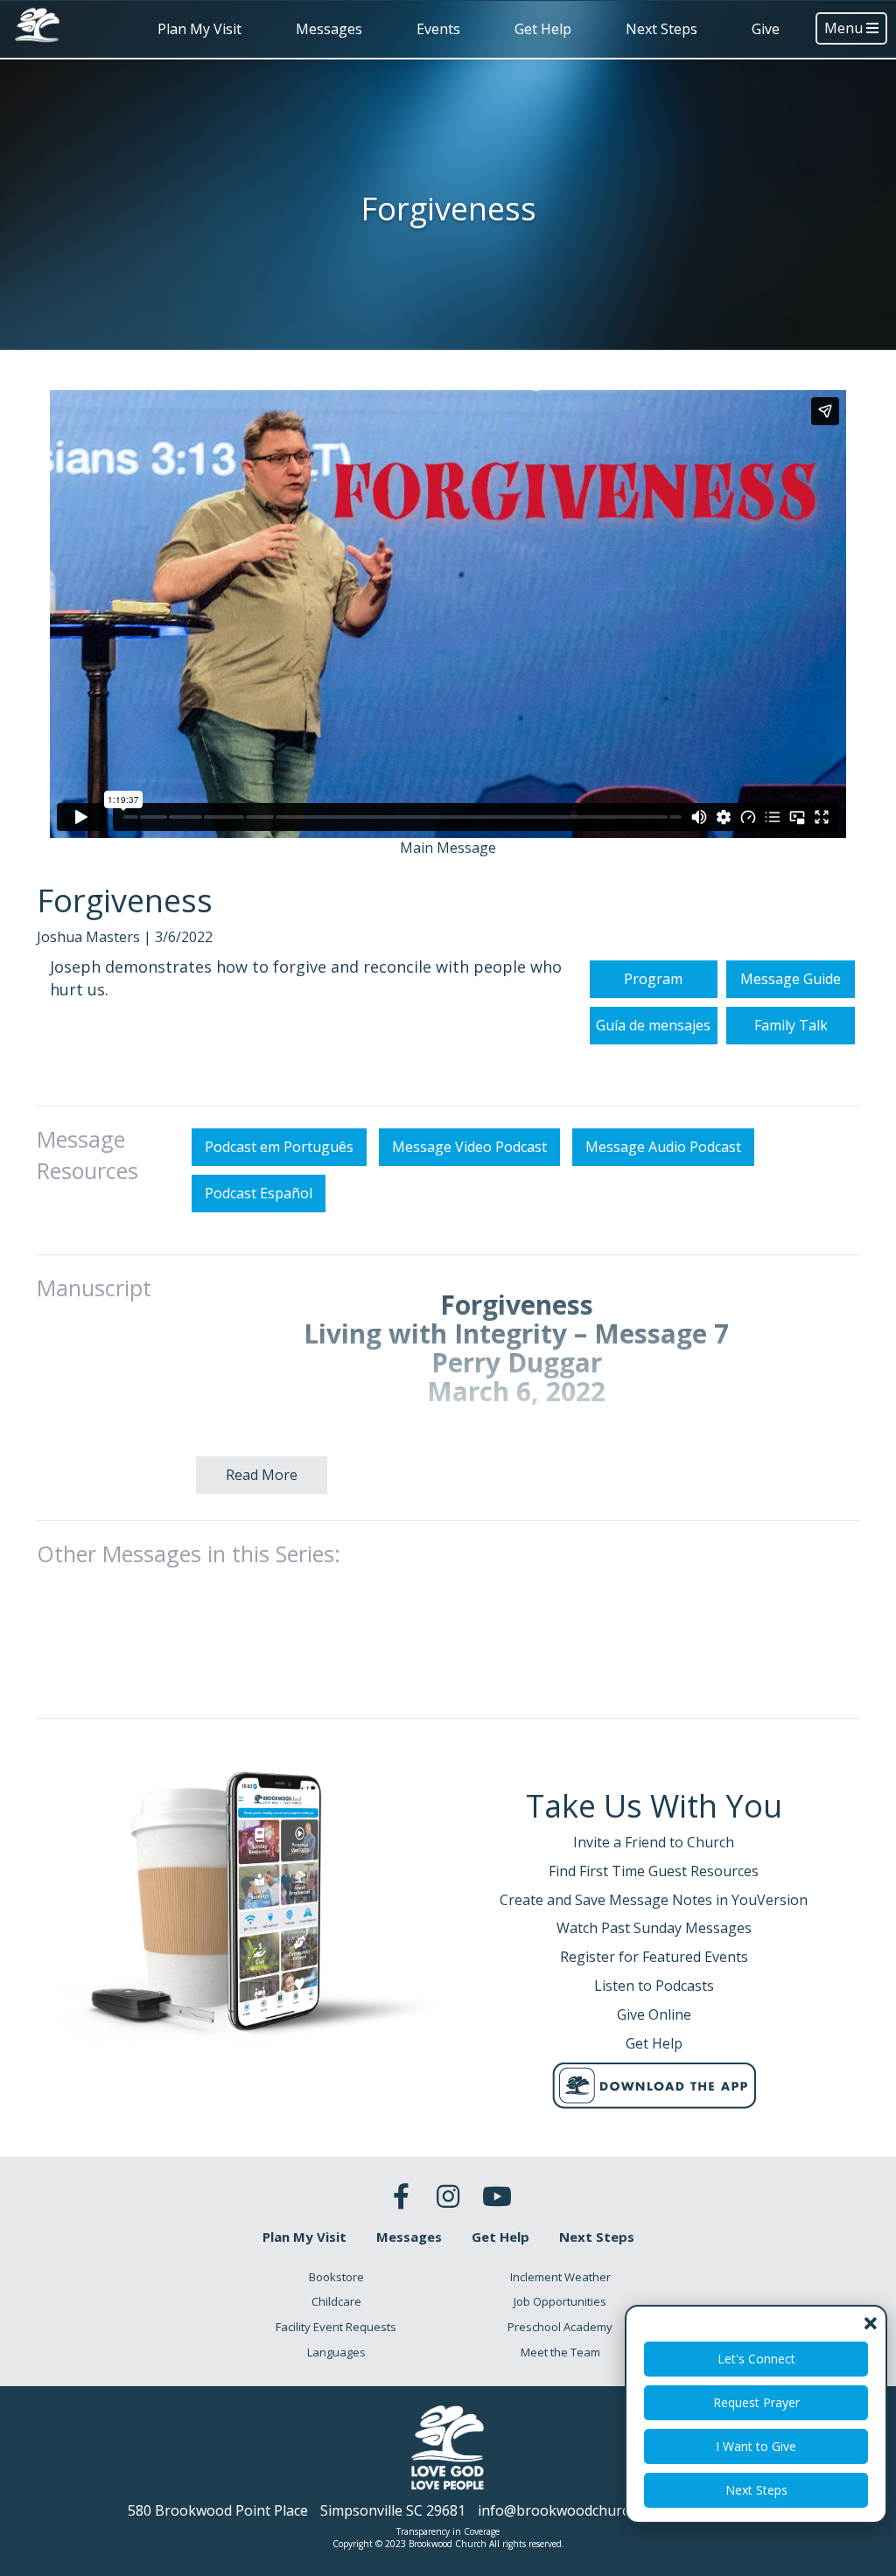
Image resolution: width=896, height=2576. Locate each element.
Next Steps (661, 29)
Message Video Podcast (469, 1147)
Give (766, 29)
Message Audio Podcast (663, 1147)
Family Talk (791, 1025)
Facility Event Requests (336, 2327)
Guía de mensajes (653, 1025)
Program (653, 979)
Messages (329, 29)
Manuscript (94, 1288)
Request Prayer (756, 2402)
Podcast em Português (279, 1147)
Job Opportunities (560, 2301)
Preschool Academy (560, 2327)
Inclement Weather (560, 2277)
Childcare (336, 2301)
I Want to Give (756, 2446)
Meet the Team (560, 2352)
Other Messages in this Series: (189, 1553)
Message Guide (791, 979)
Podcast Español (259, 1193)
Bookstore (336, 2277)
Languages (336, 2352)
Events (438, 29)
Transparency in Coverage (448, 2531)
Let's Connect (756, 2359)
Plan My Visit (199, 29)
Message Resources (87, 1155)
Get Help (543, 29)
